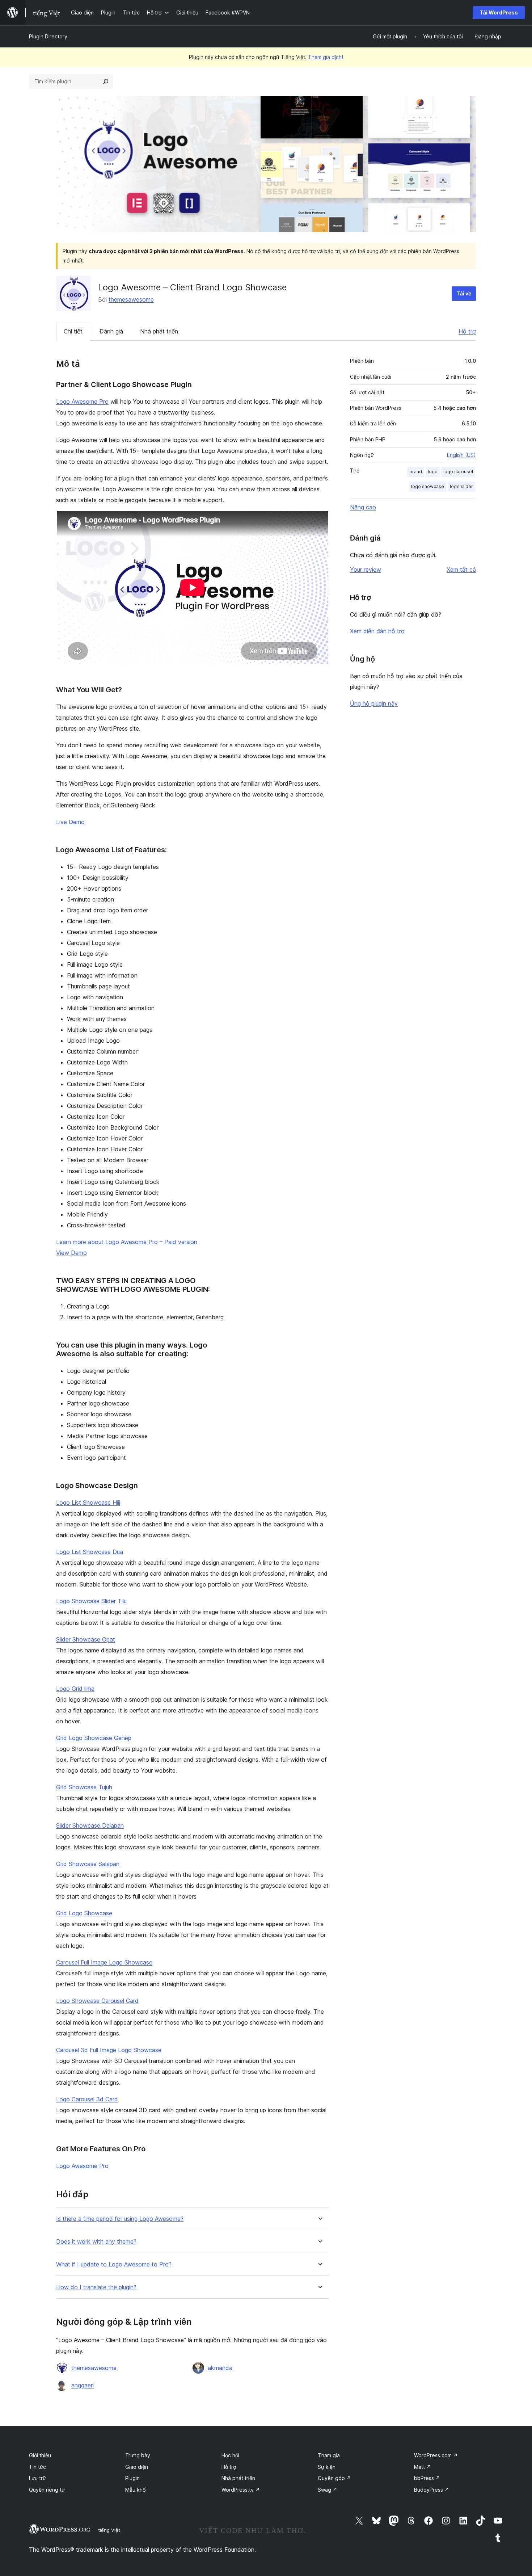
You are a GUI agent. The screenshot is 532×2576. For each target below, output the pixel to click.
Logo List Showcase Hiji (88, 1503)
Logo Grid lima (75, 1689)
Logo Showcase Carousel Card (97, 2001)
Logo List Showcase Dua (90, 1552)
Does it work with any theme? (96, 2242)
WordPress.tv (241, 2490)
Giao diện (137, 2467)
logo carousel (458, 472)
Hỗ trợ (467, 331)
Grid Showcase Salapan (88, 1864)
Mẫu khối (136, 2490)
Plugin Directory (48, 36)
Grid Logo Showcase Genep (94, 1738)
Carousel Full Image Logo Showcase (104, 1962)
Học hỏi (230, 2455)
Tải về (464, 293)
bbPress (427, 2478)
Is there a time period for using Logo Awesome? (120, 2219)
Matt (423, 2467)
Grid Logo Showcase (84, 1913)
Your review (366, 570)
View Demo (71, 1253)
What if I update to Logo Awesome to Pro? (114, 2264)
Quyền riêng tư (47, 2490)
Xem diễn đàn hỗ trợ (377, 631)
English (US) (461, 455)
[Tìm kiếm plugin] (106, 81)
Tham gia (329, 2455)
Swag (328, 2490)
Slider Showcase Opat (86, 1639)
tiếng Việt (109, 2530)
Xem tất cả (461, 570)
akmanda (220, 2368)
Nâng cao (363, 507)
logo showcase (428, 486)
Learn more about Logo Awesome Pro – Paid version (127, 1242)
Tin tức (37, 2467)
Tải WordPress (499, 12)
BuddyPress (432, 2490)
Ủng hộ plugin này (374, 703)
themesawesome (131, 299)
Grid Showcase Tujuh (84, 1787)
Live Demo (70, 822)
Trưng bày (138, 2455)
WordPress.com (436, 2455)
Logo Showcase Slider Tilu (91, 1601)
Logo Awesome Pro (82, 402)
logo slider (461, 486)
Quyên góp (334, 2478)
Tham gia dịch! (326, 57)
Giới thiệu (40, 2455)
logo (433, 472)
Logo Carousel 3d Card (87, 2099)
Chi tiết (73, 331)
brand (416, 472)
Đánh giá (111, 331)
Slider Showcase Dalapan (90, 1825)
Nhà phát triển (159, 331)
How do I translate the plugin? (96, 2287)
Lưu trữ (37, 2478)
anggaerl (83, 2385)
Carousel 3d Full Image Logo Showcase (109, 2050)
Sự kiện (327, 2467)
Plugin (132, 2478)
